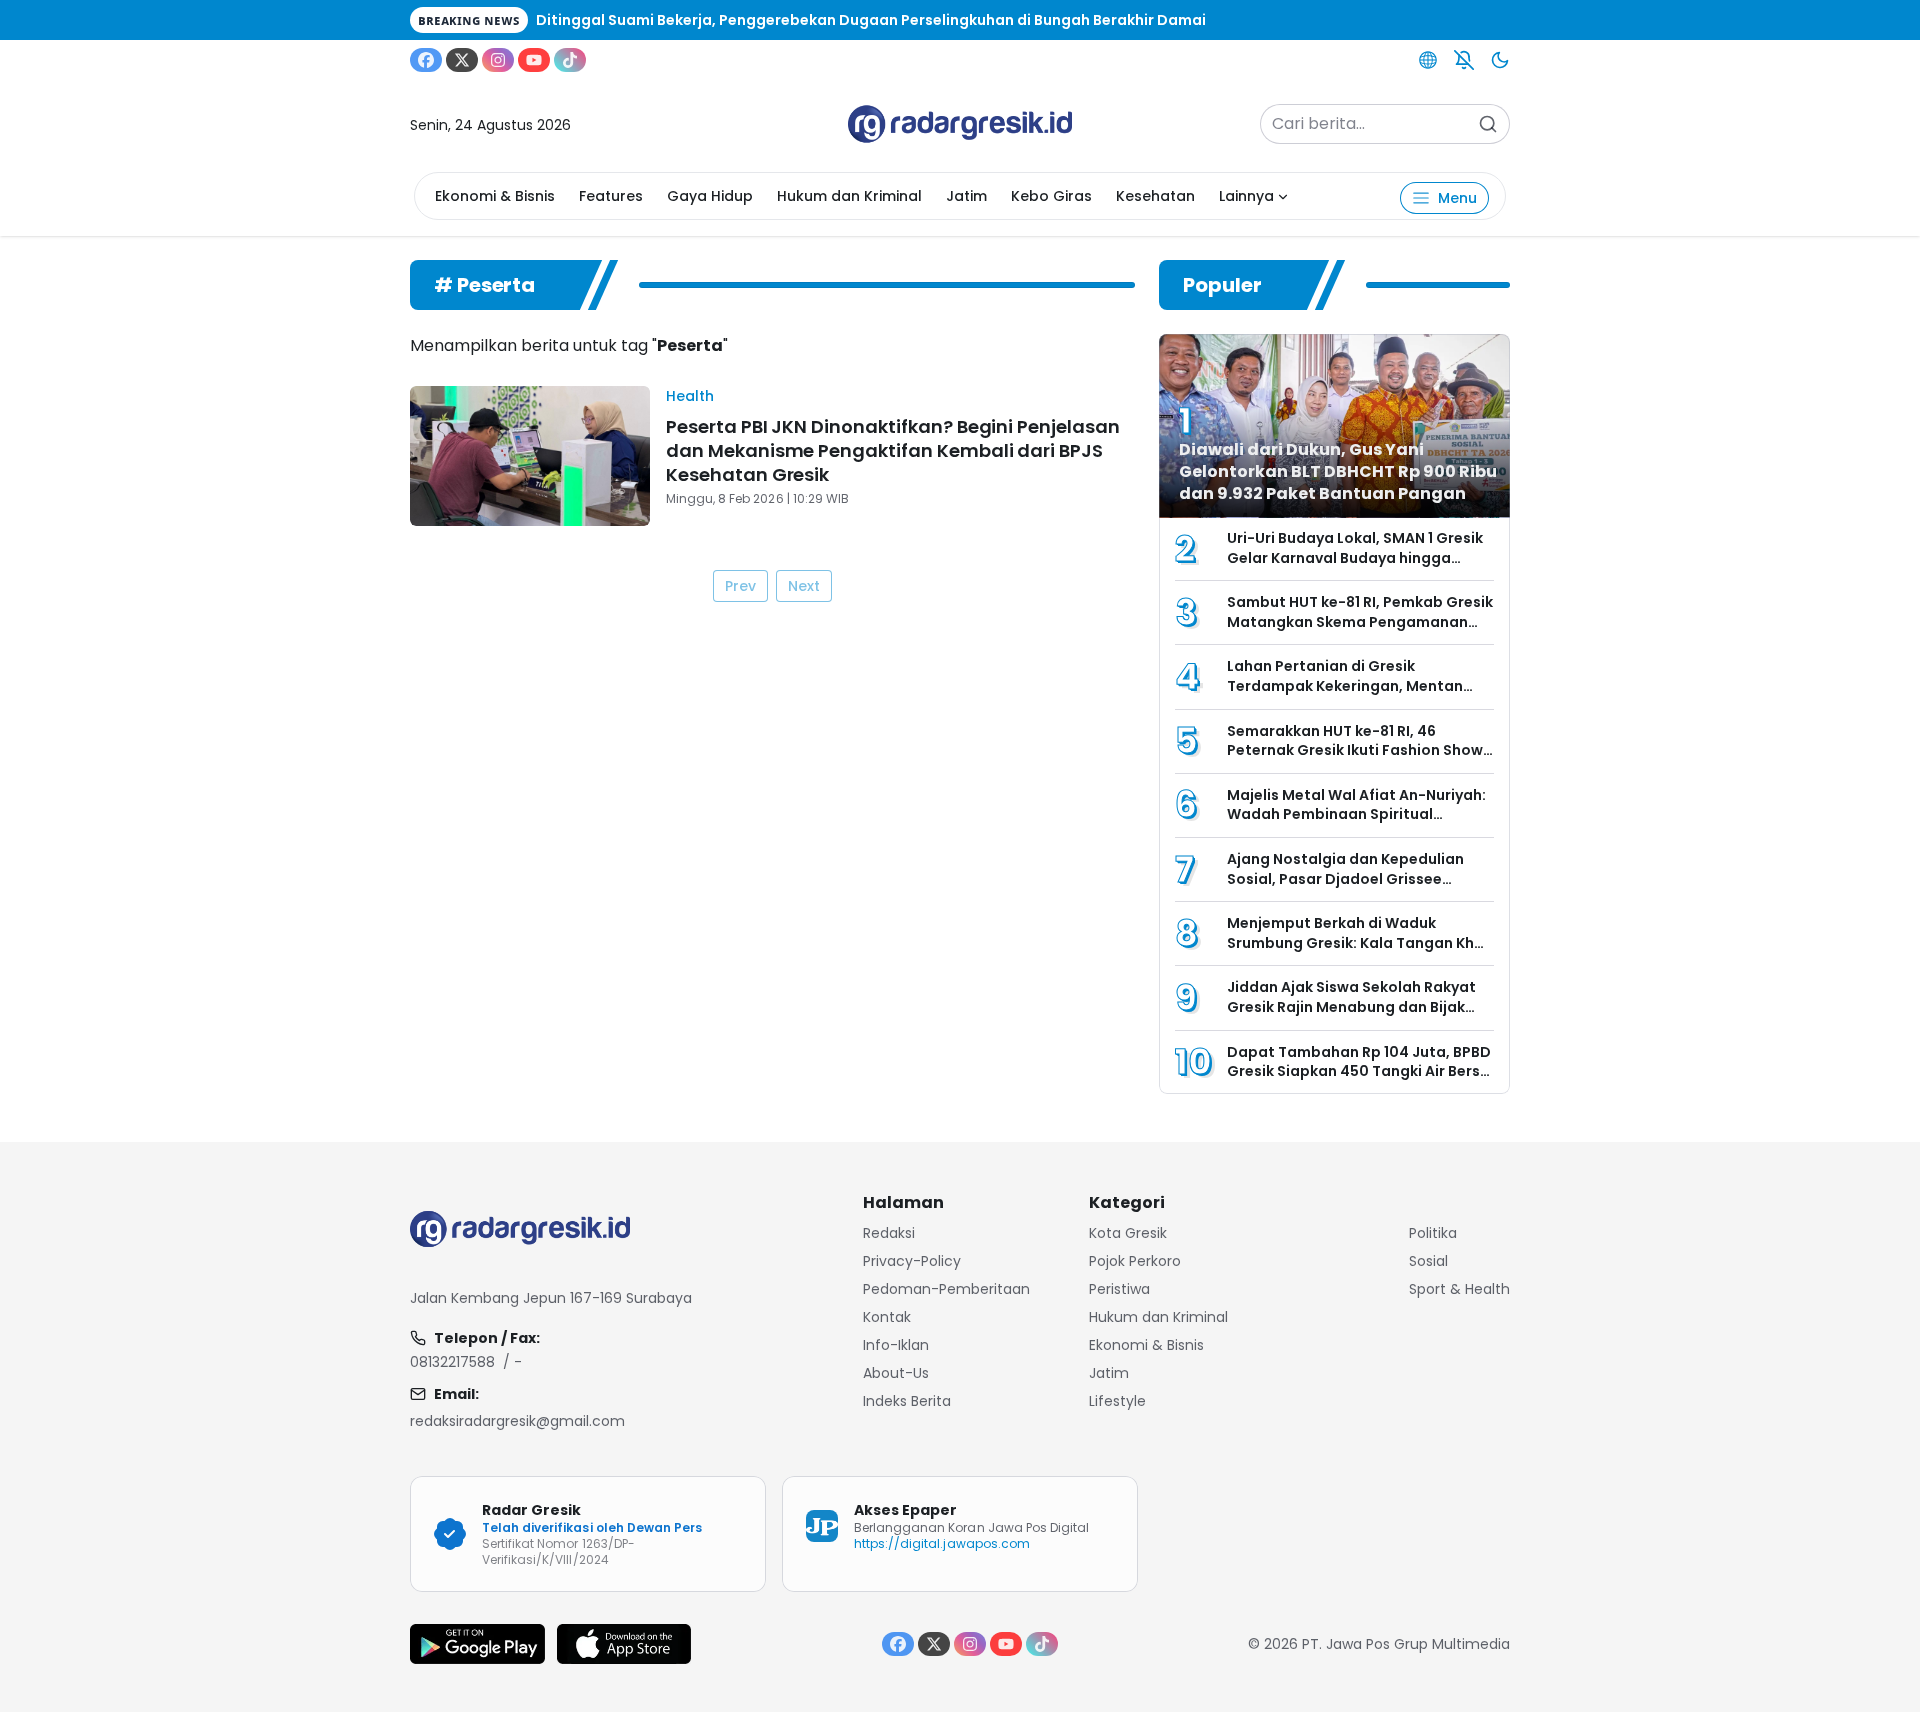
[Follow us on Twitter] (462, 60)
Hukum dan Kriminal (849, 196)
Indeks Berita (907, 1401)
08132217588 (452, 1362)
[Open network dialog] (1428, 60)
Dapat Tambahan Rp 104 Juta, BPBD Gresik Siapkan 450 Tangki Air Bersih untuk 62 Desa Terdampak (1360, 1071)
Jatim (966, 196)
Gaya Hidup (710, 196)
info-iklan (896, 1345)
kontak (887, 1317)
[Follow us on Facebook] (426, 60)
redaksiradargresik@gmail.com (517, 1421)
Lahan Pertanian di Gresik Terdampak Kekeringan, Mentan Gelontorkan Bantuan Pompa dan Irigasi (1351, 695)
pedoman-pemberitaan (946, 1289)
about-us (896, 1373)
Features (611, 196)
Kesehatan (1155, 196)
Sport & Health (1459, 1289)
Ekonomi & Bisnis (495, 196)
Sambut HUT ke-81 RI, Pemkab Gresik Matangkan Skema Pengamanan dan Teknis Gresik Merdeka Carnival (1360, 621)
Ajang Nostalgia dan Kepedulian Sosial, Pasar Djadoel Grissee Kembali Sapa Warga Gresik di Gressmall (1345, 888)
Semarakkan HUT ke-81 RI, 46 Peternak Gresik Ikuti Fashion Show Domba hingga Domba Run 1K (1355, 750)
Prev (740, 586)
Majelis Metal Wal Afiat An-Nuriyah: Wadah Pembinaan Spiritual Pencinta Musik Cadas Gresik (1356, 814)
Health (690, 396)
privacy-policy (912, 1261)
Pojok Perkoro (1135, 1261)
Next (804, 586)
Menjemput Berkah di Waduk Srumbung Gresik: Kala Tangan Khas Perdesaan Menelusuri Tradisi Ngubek (1359, 952)
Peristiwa (1119, 1289)
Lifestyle (1117, 1401)
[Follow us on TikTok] (570, 60)
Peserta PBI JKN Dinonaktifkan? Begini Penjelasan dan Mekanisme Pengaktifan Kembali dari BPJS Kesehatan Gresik (893, 450)
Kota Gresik (1128, 1233)
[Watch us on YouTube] (534, 60)
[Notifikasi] (1464, 60)
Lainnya (1246, 196)
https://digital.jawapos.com (942, 1543)
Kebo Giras (1051, 196)
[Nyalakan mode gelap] (1500, 60)
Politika (1433, 1233)
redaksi (889, 1233)
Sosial (1428, 1261)
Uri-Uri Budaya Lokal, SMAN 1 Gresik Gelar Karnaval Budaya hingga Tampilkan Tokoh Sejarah (1355, 557)
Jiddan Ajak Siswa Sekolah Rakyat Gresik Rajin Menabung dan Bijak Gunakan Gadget (1351, 1006)
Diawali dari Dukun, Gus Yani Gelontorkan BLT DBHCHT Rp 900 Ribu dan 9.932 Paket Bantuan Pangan (1338, 471)
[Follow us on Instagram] (498, 60)
